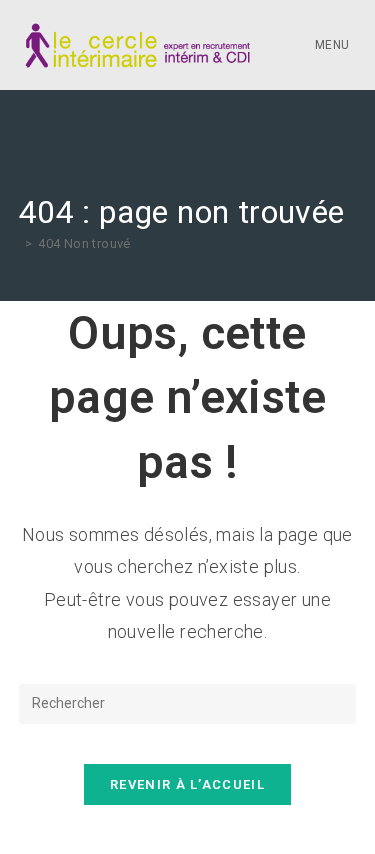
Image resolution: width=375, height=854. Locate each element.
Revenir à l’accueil (187, 784)
